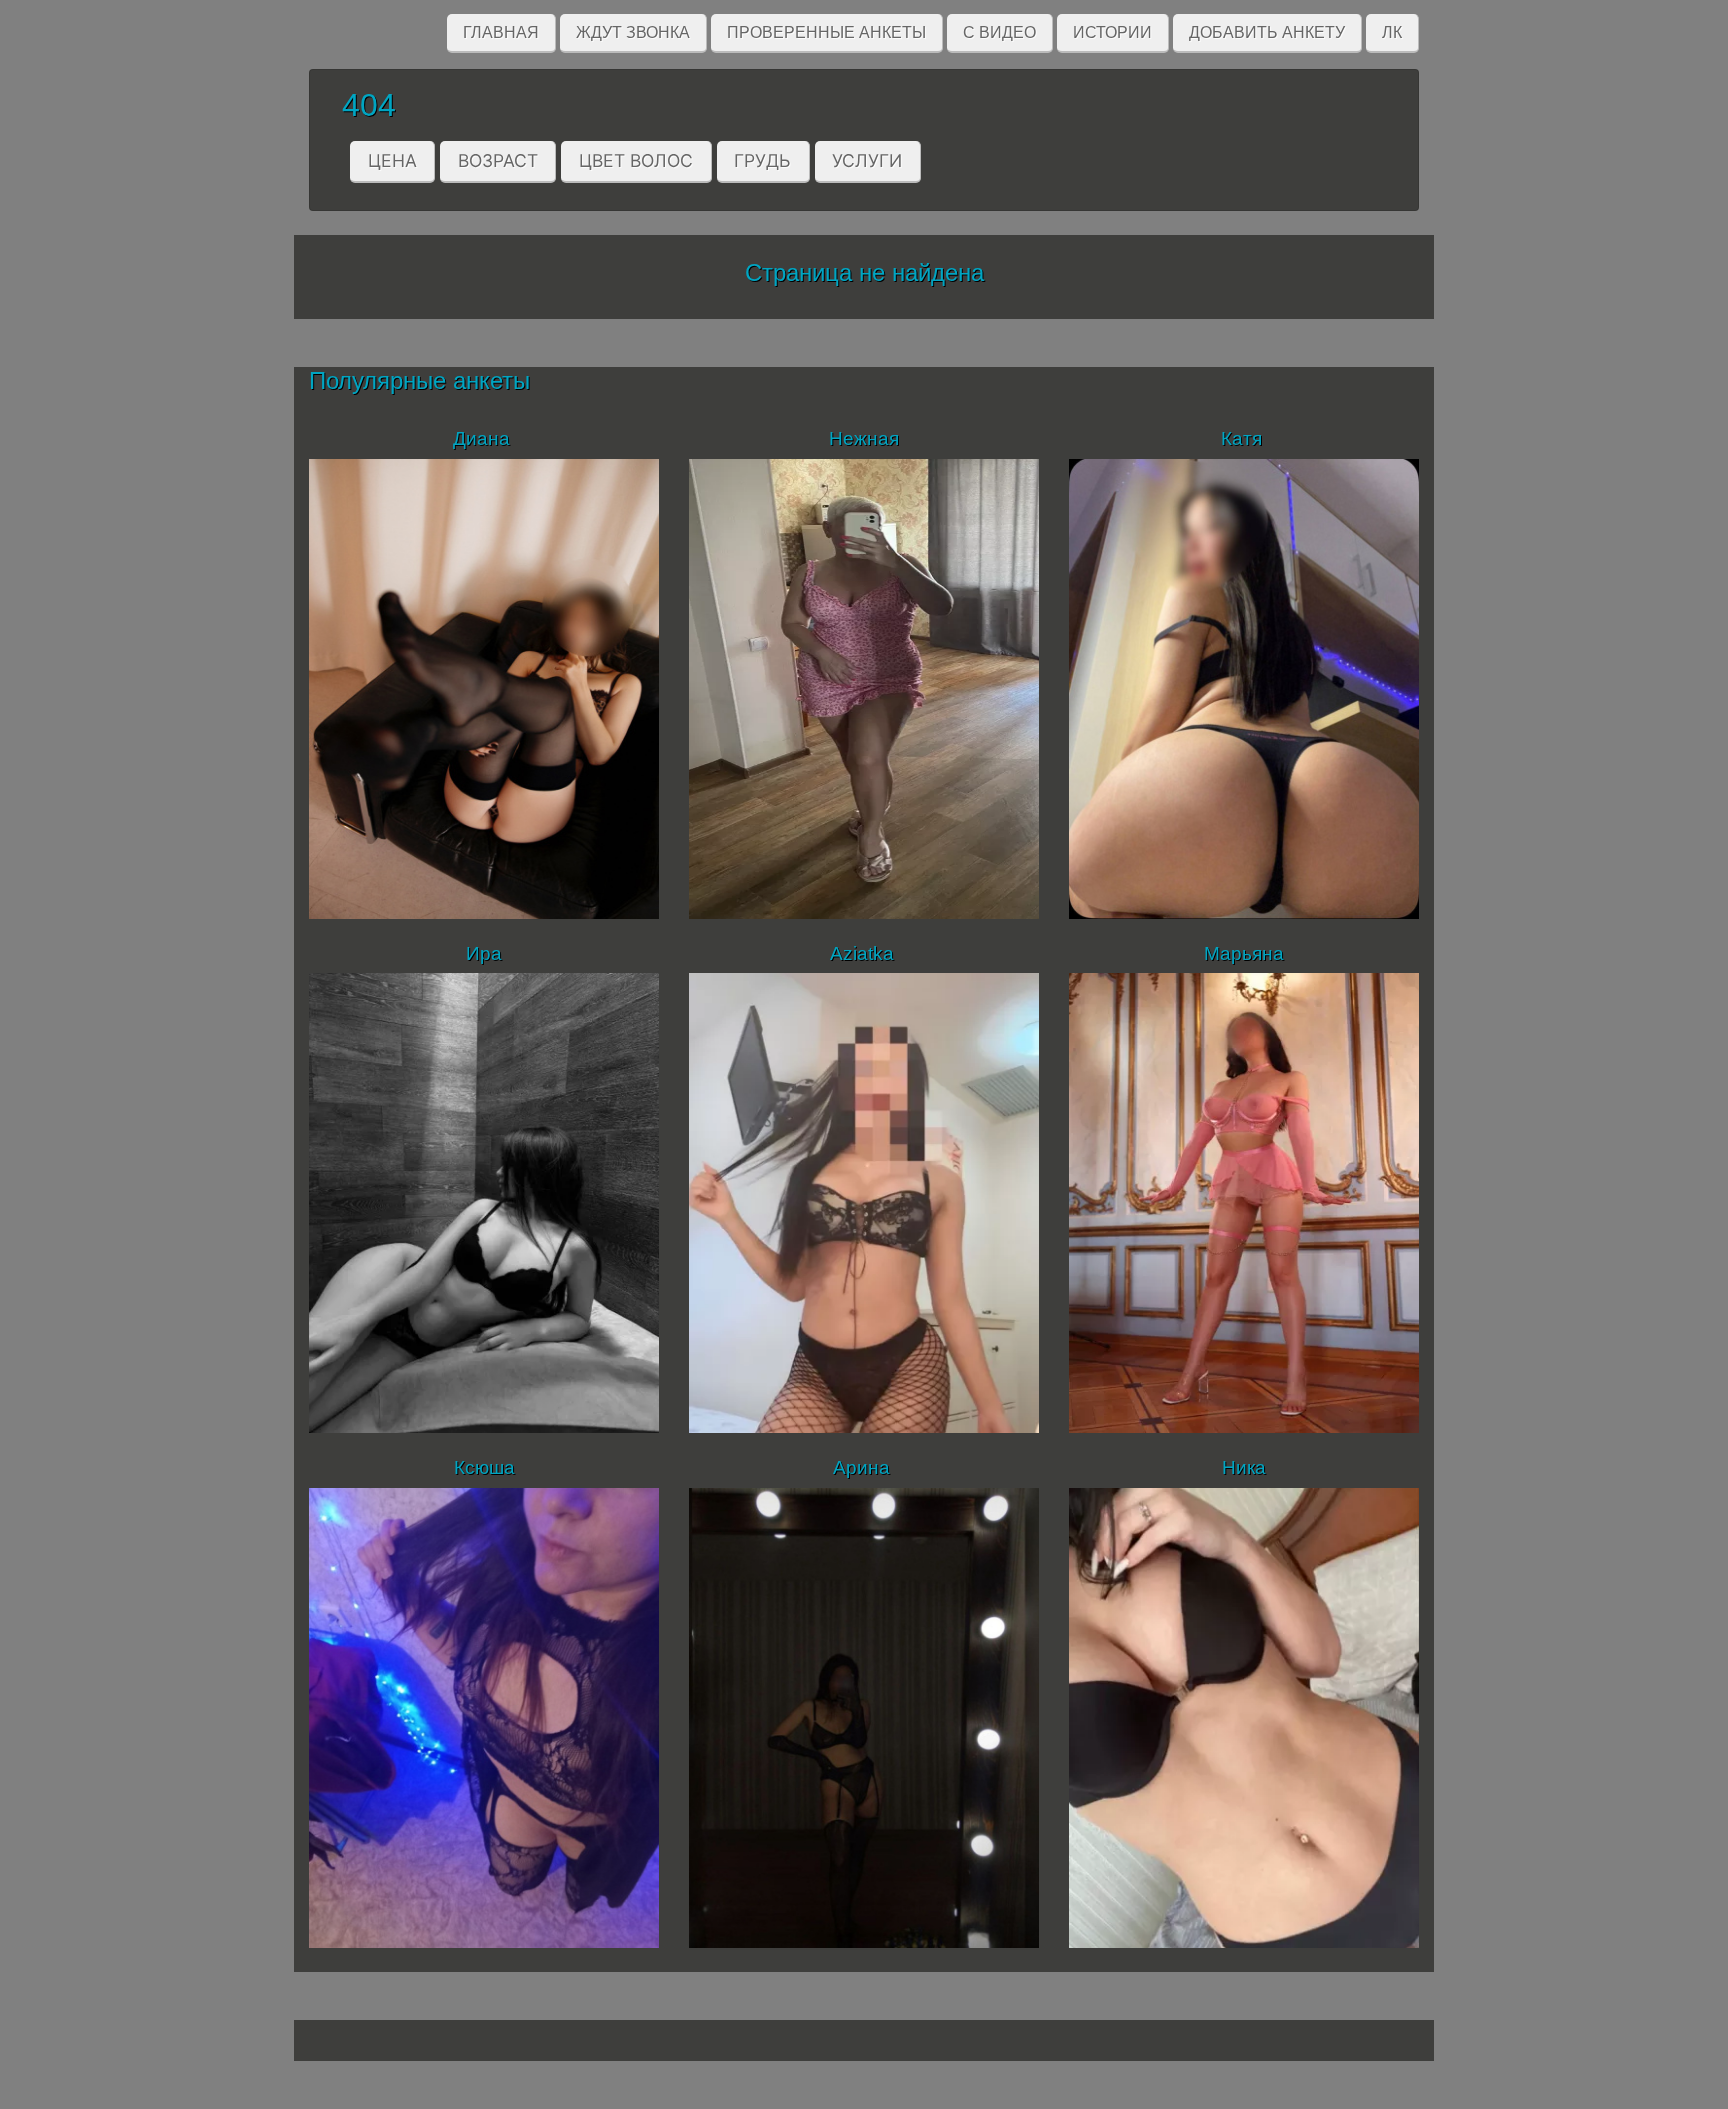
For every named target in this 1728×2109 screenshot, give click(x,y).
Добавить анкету (1267, 32)
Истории (1112, 32)
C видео (999, 32)
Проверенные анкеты (826, 32)
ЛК (1392, 32)
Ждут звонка (633, 32)
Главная (501, 32)
